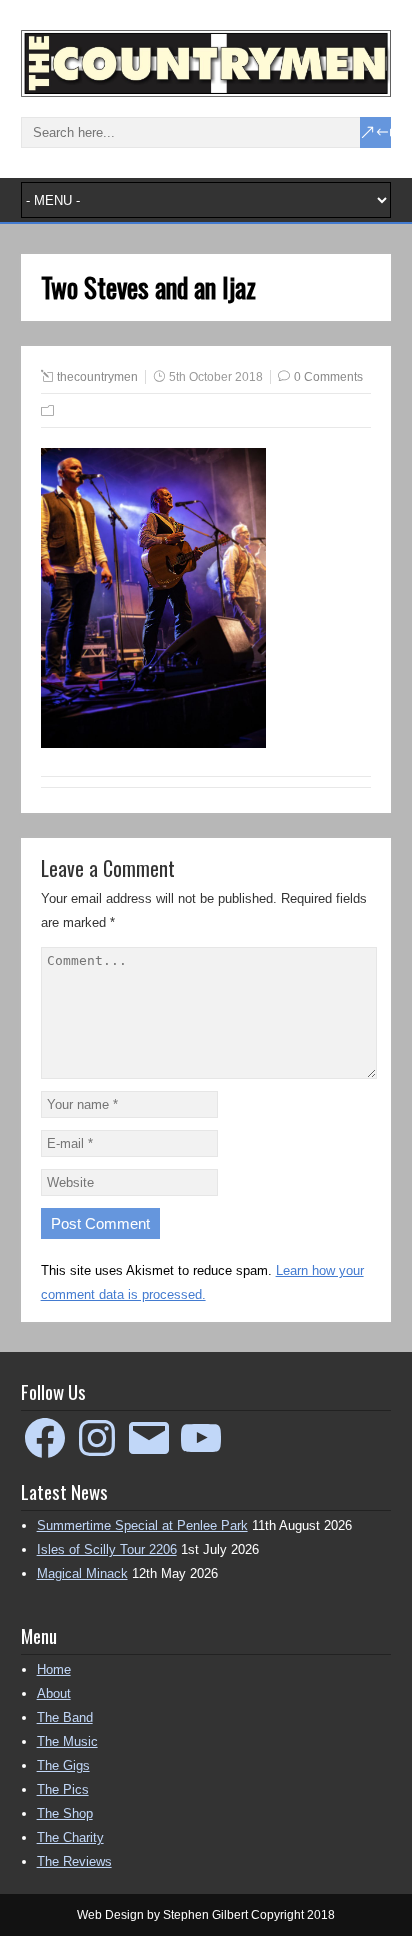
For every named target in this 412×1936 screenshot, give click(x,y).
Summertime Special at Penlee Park (142, 1525)
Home (54, 1669)
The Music (67, 1741)
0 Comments (328, 377)
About (54, 1693)
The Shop (65, 1813)
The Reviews (74, 1861)
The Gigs (63, 1765)
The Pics (63, 1789)
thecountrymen (97, 377)
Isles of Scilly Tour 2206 (107, 1549)
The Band (65, 1717)
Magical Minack (82, 1573)
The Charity (70, 1837)
